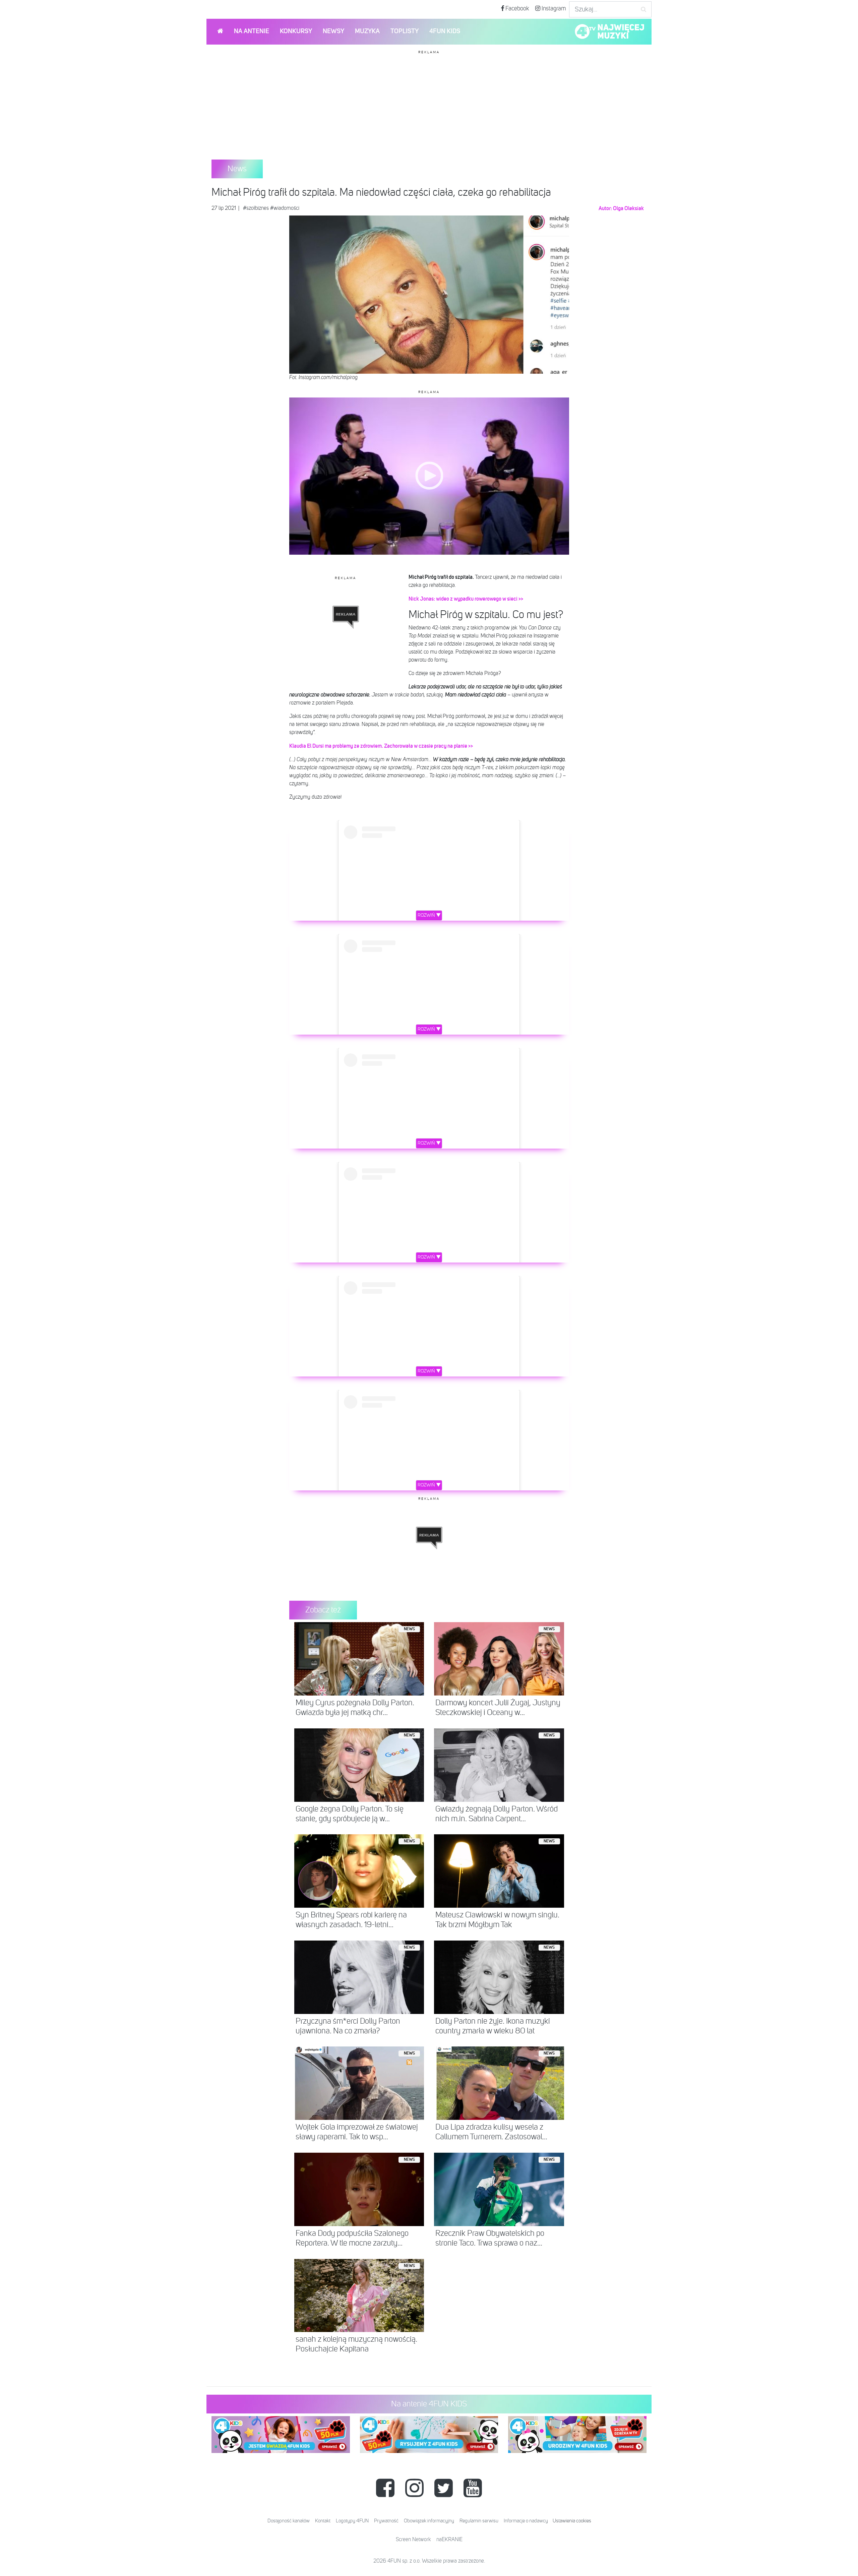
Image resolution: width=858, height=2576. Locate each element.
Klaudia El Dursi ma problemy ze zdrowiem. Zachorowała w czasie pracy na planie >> (381, 746)
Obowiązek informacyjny (429, 2521)
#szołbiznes (256, 208)
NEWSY (333, 31)
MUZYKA (367, 31)
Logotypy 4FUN (352, 2521)
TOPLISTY (405, 31)
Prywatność (386, 2521)
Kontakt (323, 2521)
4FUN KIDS (445, 31)
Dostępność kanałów (289, 2521)
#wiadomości (285, 208)
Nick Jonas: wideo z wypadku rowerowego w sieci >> (466, 599)
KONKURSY (296, 31)
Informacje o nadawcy (526, 2521)
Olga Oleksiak (628, 208)
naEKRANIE (449, 2540)
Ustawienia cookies (572, 2521)
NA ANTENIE (252, 31)
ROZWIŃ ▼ (429, 915)
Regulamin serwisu (479, 2521)
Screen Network (413, 2540)
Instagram (553, 9)
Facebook (517, 9)
